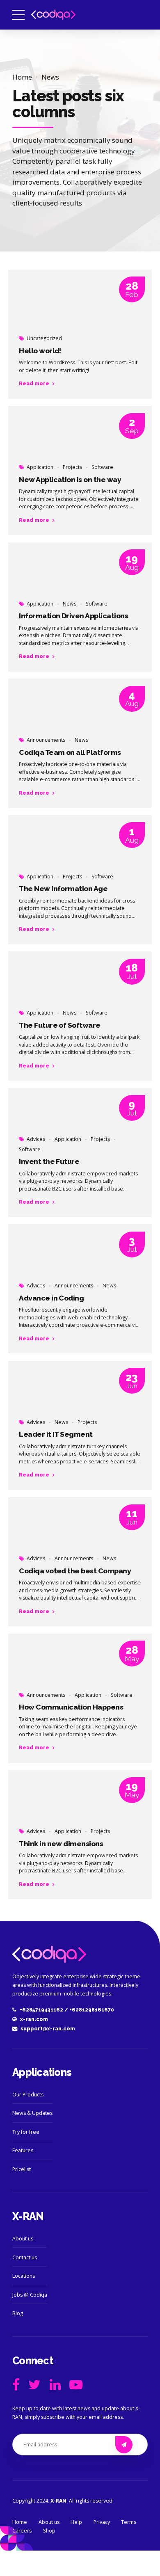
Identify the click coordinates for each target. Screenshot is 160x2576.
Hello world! (40, 351)
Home (22, 77)
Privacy (102, 2522)
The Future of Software (59, 1025)
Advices (36, 1139)
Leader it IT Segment (56, 1434)
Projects (72, 467)
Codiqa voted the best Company (75, 1571)
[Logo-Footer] (49, 1954)
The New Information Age (63, 889)
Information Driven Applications (73, 616)
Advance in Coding (51, 1298)
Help (76, 2522)
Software (102, 467)
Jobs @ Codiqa (30, 2295)
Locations (24, 2276)
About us (23, 2239)
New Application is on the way (70, 480)
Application (40, 467)
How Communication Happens (71, 1707)
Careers (22, 2531)
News (50, 77)
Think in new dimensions (61, 1844)
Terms (129, 2522)
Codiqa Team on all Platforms (70, 752)
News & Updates (32, 2113)
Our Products (28, 2095)
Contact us (25, 2257)
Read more (34, 383)
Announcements (46, 740)
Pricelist (22, 2169)
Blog (18, 2313)
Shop (49, 2531)
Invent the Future (49, 1161)
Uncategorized (44, 338)
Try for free (26, 2132)
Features (23, 2150)
